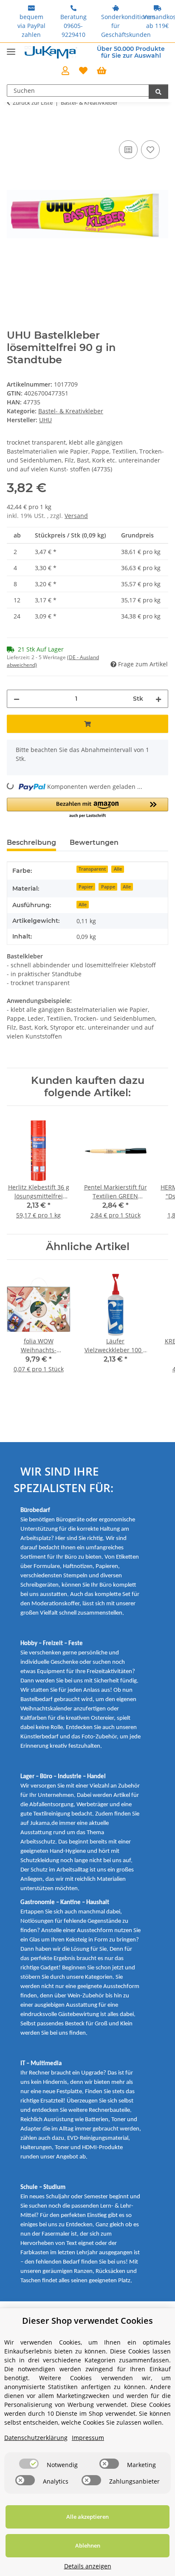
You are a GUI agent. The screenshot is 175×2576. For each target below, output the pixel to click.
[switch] (29, 2464)
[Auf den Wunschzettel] (150, 150)
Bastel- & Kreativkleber (71, 411)
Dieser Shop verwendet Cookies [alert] (87, 2321)
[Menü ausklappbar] (11, 48)
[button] (65, 71)
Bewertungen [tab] (94, 842)
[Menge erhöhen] (158, 699)
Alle (118, 869)
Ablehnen (88, 2545)
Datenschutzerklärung (36, 2438)
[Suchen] (158, 92)
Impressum (88, 2438)
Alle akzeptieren (87, 2517)
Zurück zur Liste (33, 103)
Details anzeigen (88, 2566)
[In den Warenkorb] (14, 129)
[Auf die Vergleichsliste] (128, 150)
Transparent (92, 869)
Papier (86, 887)
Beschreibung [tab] (31, 842)
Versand (76, 516)
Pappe (108, 887)
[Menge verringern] (17, 699)
